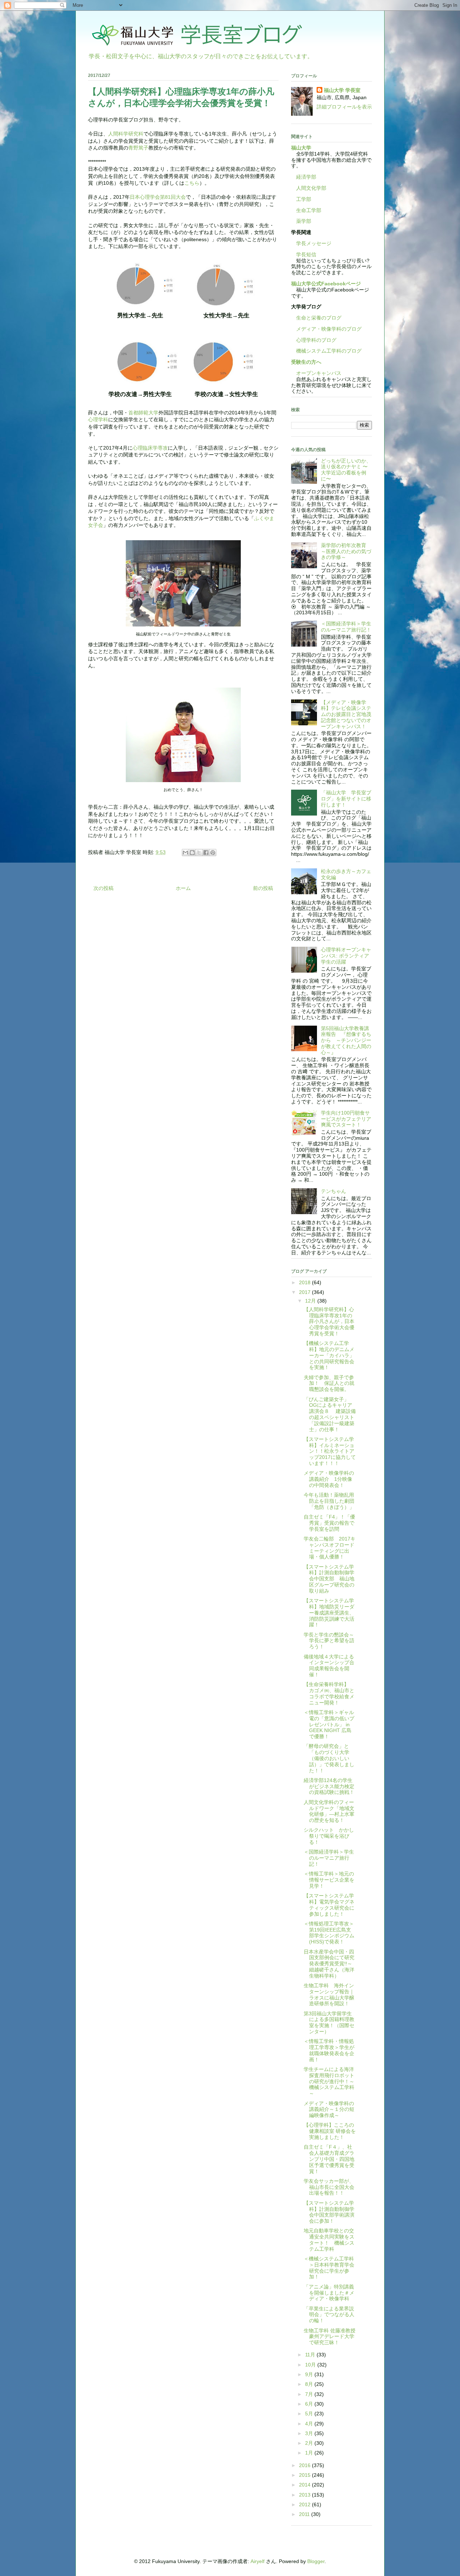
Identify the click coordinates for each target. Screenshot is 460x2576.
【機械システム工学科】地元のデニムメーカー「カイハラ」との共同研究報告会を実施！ (329, 1355)
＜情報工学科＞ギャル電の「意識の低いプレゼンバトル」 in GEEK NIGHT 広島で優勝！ (329, 1724)
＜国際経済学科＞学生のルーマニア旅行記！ (346, 627)
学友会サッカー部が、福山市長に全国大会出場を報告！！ (329, 2187)
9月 (310, 2374)
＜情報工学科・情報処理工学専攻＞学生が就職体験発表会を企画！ (329, 2050)
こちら (192, 183)
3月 (310, 2433)
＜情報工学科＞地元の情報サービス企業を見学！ (329, 1880)
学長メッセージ (311, 243)
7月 (310, 2394)
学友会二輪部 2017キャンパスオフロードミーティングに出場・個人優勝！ (330, 1548)
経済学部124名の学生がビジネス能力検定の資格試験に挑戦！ (329, 1786)
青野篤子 (138, 148)
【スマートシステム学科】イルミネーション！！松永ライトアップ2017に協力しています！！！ (330, 1451)
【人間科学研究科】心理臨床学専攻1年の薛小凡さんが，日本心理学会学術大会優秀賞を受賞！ (329, 1321)
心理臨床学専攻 (150, 448)
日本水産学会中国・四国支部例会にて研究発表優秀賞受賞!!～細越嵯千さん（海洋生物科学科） (329, 1964)
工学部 (304, 199)
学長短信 (304, 254)
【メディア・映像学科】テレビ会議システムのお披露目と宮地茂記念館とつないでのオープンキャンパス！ (346, 714)
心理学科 (98, 419)
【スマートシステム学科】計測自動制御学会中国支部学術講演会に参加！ (329, 2212)
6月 (310, 2404)
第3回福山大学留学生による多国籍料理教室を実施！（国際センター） (329, 2022)
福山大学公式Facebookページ (326, 284)
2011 (305, 2514)
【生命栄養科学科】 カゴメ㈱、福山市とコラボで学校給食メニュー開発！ (329, 1693)
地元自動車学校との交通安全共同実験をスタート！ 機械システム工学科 (329, 2240)
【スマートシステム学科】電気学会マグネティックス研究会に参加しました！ (329, 1905)
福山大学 (301, 148)
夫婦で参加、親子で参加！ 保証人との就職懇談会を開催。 (329, 1383)
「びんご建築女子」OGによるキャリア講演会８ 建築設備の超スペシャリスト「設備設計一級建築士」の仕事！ (330, 1414)
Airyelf (257, 2561)
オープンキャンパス (316, 373)
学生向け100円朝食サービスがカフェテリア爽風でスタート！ (346, 1119)
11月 (311, 2355)
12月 (311, 1301)
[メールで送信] (185, 853)
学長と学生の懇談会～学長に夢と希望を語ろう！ (329, 1641)
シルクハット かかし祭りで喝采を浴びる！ (329, 1836)
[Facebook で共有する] (206, 853)
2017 (305, 1292)
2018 (305, 1282)
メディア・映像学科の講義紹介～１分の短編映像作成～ (329, 2109)
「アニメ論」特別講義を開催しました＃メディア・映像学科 (329, 2293)
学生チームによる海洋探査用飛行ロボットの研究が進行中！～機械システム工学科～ (329, 2081)
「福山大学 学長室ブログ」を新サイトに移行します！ (346, 799)
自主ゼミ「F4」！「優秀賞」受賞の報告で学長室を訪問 (329, 1523)
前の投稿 (263, 888)
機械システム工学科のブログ (326, 351)
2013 (305, 2495)
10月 (311, 2365)
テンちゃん (333, 1191)
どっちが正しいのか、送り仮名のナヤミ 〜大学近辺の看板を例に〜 (346, 470)
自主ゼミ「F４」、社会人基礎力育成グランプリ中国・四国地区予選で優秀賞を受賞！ (329, 2159)
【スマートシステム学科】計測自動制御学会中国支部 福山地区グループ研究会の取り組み (329, 1579)
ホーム (183, 888)
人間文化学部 (311, 188)
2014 (305, 2485)
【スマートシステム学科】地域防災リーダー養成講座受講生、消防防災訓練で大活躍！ (329, 1613)
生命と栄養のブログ (316, 318)
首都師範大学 (143, 413)
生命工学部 (309, 210)
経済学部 (306, 177)
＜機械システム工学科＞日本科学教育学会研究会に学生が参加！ (329, 2268)
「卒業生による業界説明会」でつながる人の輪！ (329, 2315)
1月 (310, 2453)
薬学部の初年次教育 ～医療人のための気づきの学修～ (346, 551)
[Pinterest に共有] (213, 853)
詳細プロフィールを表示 (344, 107)
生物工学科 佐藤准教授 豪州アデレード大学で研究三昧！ (330, 2337)
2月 (310, 2443)
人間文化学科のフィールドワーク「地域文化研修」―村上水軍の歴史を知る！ (329, 1811)
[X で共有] (199, 853)
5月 (310, 2414)
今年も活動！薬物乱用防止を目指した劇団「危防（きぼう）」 (329, 1501)
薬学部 (304, 221)
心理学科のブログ (314, 340)
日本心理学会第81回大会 (158, 197)
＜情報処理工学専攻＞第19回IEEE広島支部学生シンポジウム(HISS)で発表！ (329, 1933)
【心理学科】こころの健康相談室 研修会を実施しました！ (330, 2131)
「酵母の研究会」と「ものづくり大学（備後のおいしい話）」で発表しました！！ (329, 1758)
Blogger (316, 2561)
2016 (305, 2465)
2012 (305, 2504)
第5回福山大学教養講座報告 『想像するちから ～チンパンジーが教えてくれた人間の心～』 (346, 1040)
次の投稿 (103, 888)
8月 (310, 2384)
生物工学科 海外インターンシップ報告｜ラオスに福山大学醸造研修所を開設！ (329, 1994)
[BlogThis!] (192, 853)
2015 (305, 2475)
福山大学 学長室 (342, 90)
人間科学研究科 (126, 134)
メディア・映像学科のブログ (326, 329)
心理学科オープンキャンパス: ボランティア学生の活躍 (346, 956)
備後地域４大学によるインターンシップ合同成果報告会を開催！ (329, 1666)
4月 (310, 2424)
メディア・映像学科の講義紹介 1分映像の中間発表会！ (329, 1479)
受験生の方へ (306, 362)
